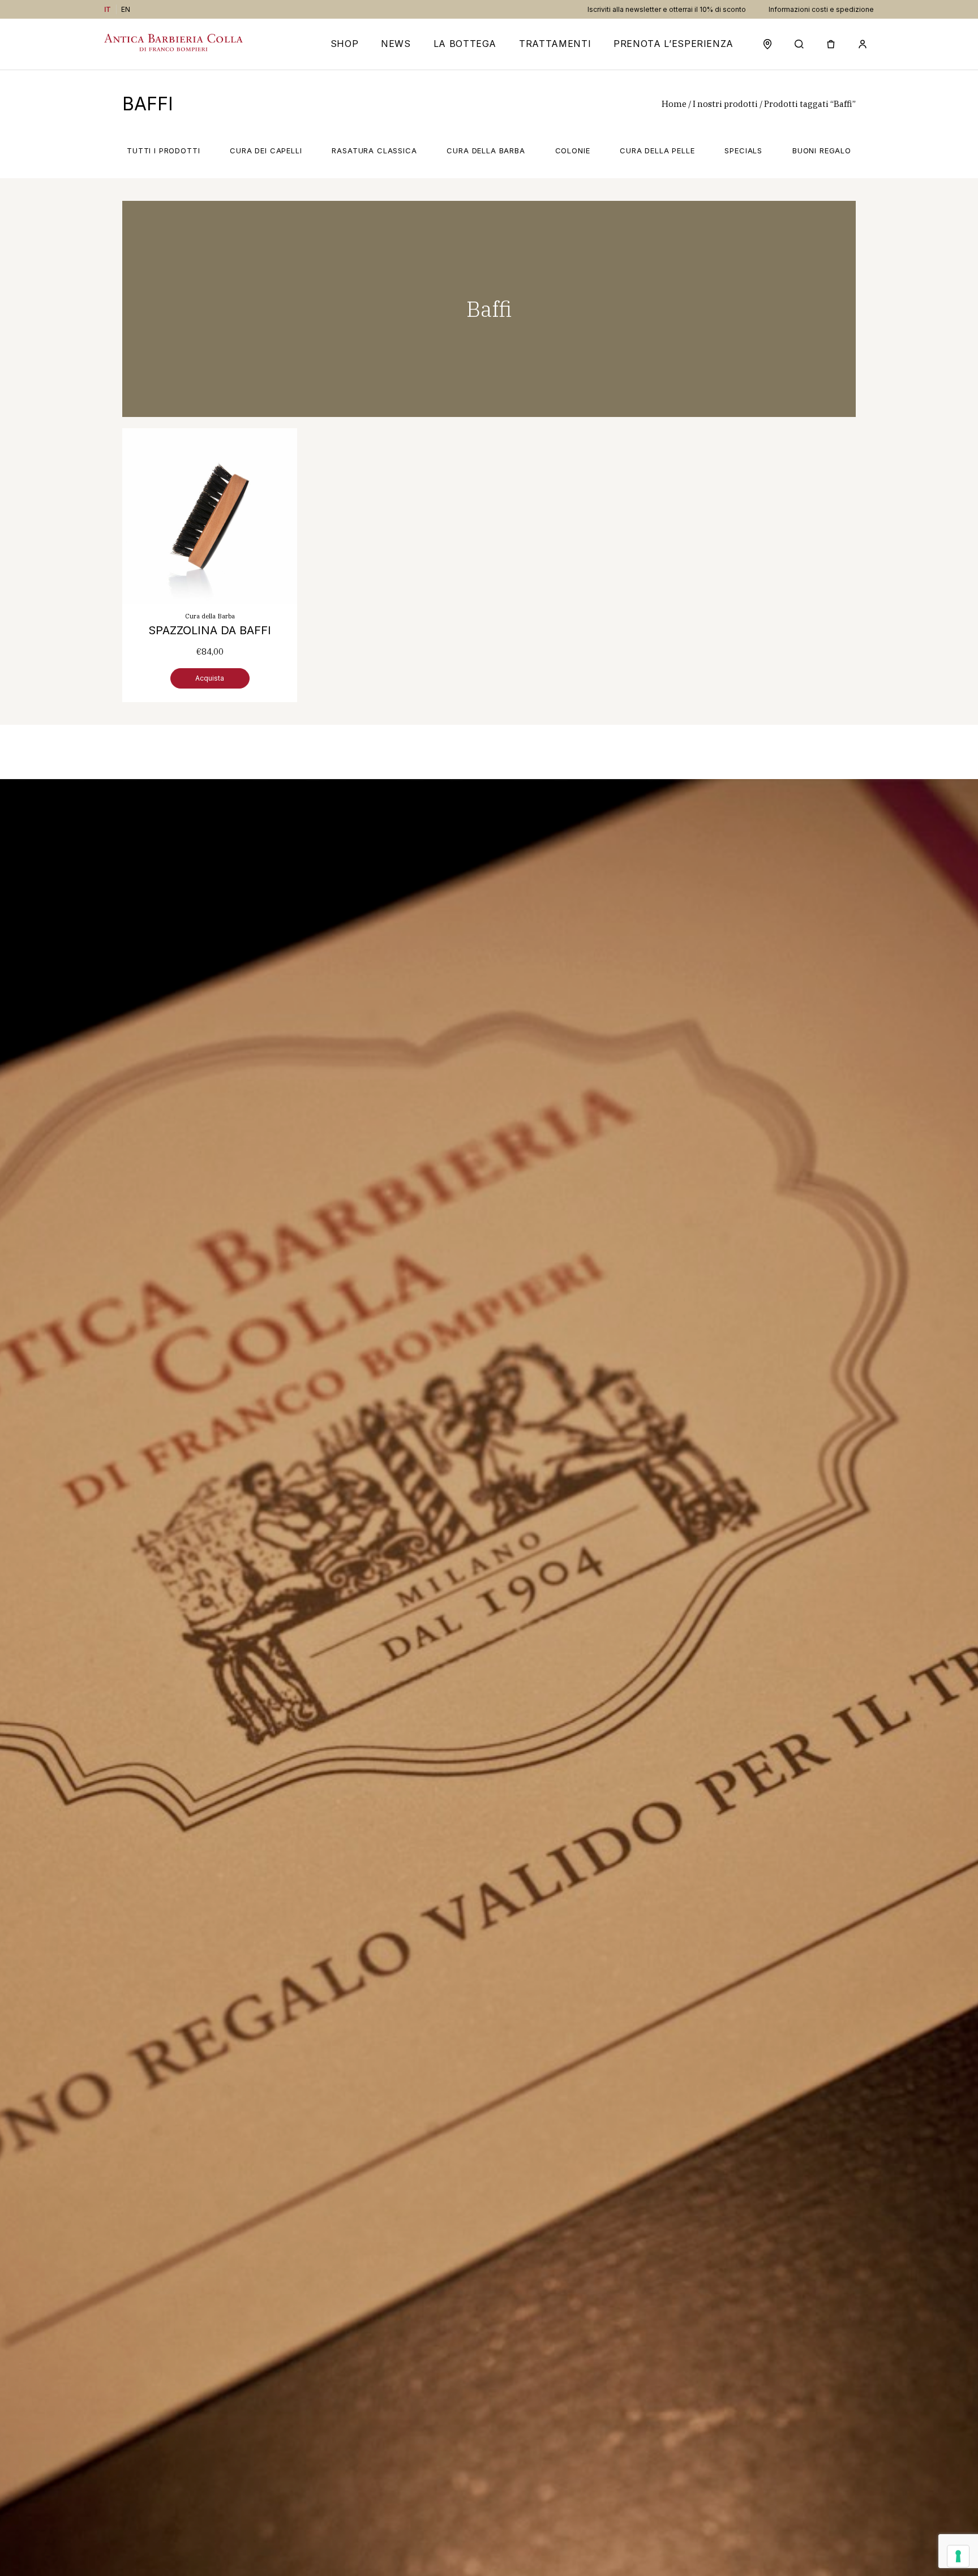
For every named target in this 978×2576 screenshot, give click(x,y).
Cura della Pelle (657, 150)
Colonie (573, 150)
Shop (345, 44)
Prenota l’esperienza (674, 44)
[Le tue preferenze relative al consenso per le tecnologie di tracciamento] (958, 2556)
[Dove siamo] (767, 44)
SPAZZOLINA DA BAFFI (210, 630)
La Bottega (465, 44)
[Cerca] (799, 44)
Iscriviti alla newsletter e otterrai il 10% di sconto (667, 9)
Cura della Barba (486, 150)
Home (674, 104)
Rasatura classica (374, 150)
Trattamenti (555, 44)
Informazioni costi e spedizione (821, 9)
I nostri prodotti (725, 104)
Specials (743, 150)
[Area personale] (863, 44)
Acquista (210, 678)
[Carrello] (831, 44)
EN (126, 9)
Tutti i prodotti (163, 150)
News (396, 44)
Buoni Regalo (822, 150)
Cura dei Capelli (266, 150)
